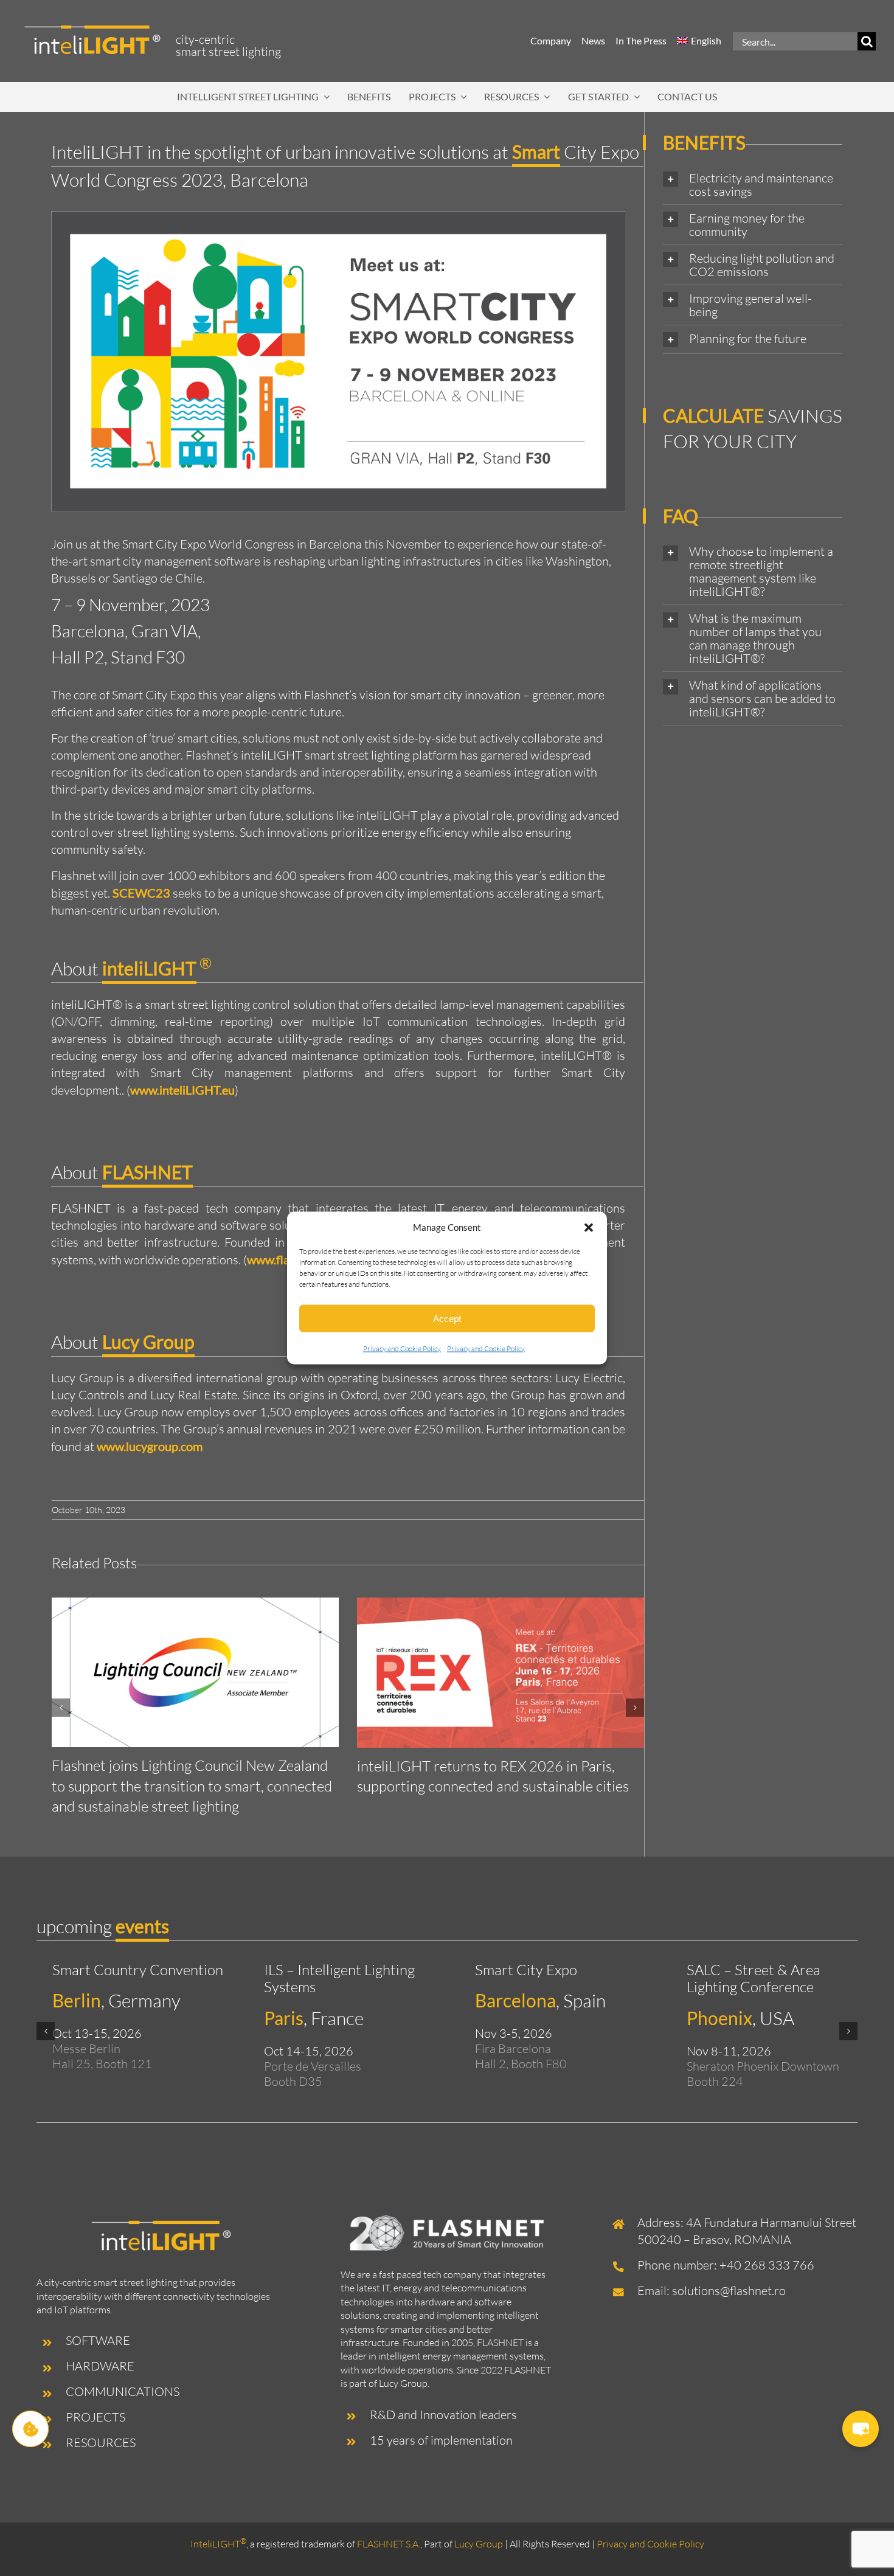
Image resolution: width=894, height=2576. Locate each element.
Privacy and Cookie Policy (402, 1349)
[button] (589, 1227)
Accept (447, 1318)
